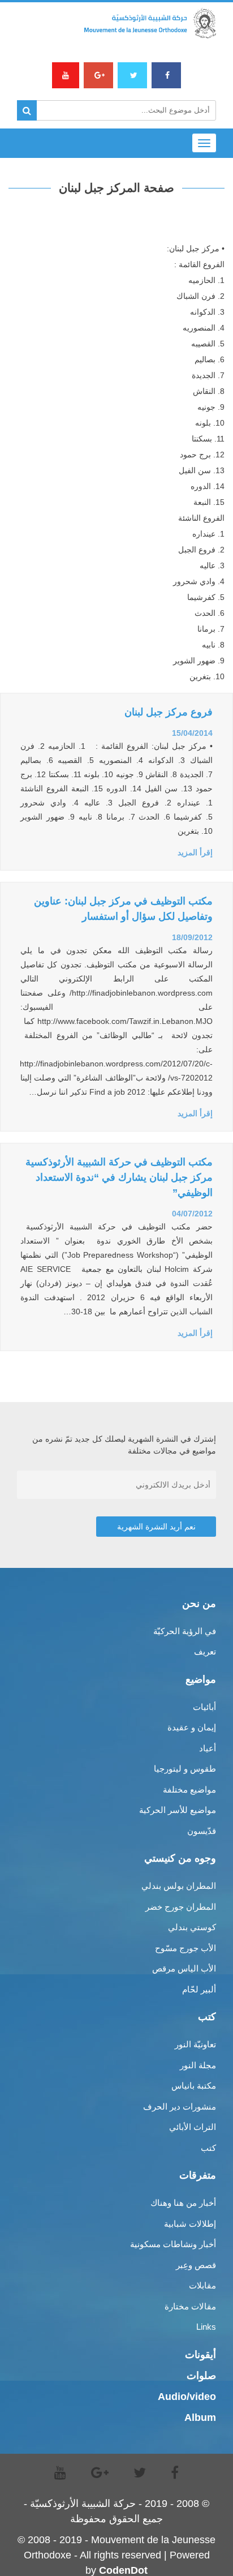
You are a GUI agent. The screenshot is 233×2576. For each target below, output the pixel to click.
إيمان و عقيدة (192, 1727)
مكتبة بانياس (194, 2086)
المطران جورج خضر (181, 1907)
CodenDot (123, 2570)
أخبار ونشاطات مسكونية (173, 2244)
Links (206, 2327)
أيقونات (200, 2355)
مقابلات (202, 2285)
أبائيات (204, 1707)
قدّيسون (202, 1831)
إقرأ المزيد (195, 852)
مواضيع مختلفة (189, 1790)
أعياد (208, 1748)
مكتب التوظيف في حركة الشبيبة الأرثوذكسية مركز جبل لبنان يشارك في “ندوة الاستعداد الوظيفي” (119, 1177)
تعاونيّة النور (195, 2044)
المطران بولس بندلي (179, 1886)
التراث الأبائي (193, 2127)
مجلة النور (198, 2065)
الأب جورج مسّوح (185, 1948)
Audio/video (187, 2397)
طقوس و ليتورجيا (185, 1769)
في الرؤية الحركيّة (185, 1631)
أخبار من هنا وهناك (183, 2203)
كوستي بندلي (192, 1927)
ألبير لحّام (199, 1989)
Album (200, 2418)
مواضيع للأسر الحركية (178, 1810)
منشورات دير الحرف (180, 2106)
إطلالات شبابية (190, 2224)
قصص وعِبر (196, 2265)
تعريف (205, 1651)
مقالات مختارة (190, 2306)
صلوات (201, 2376)
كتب (208, 2148)
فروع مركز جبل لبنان (169, 712)
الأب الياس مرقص (184, 1968)
